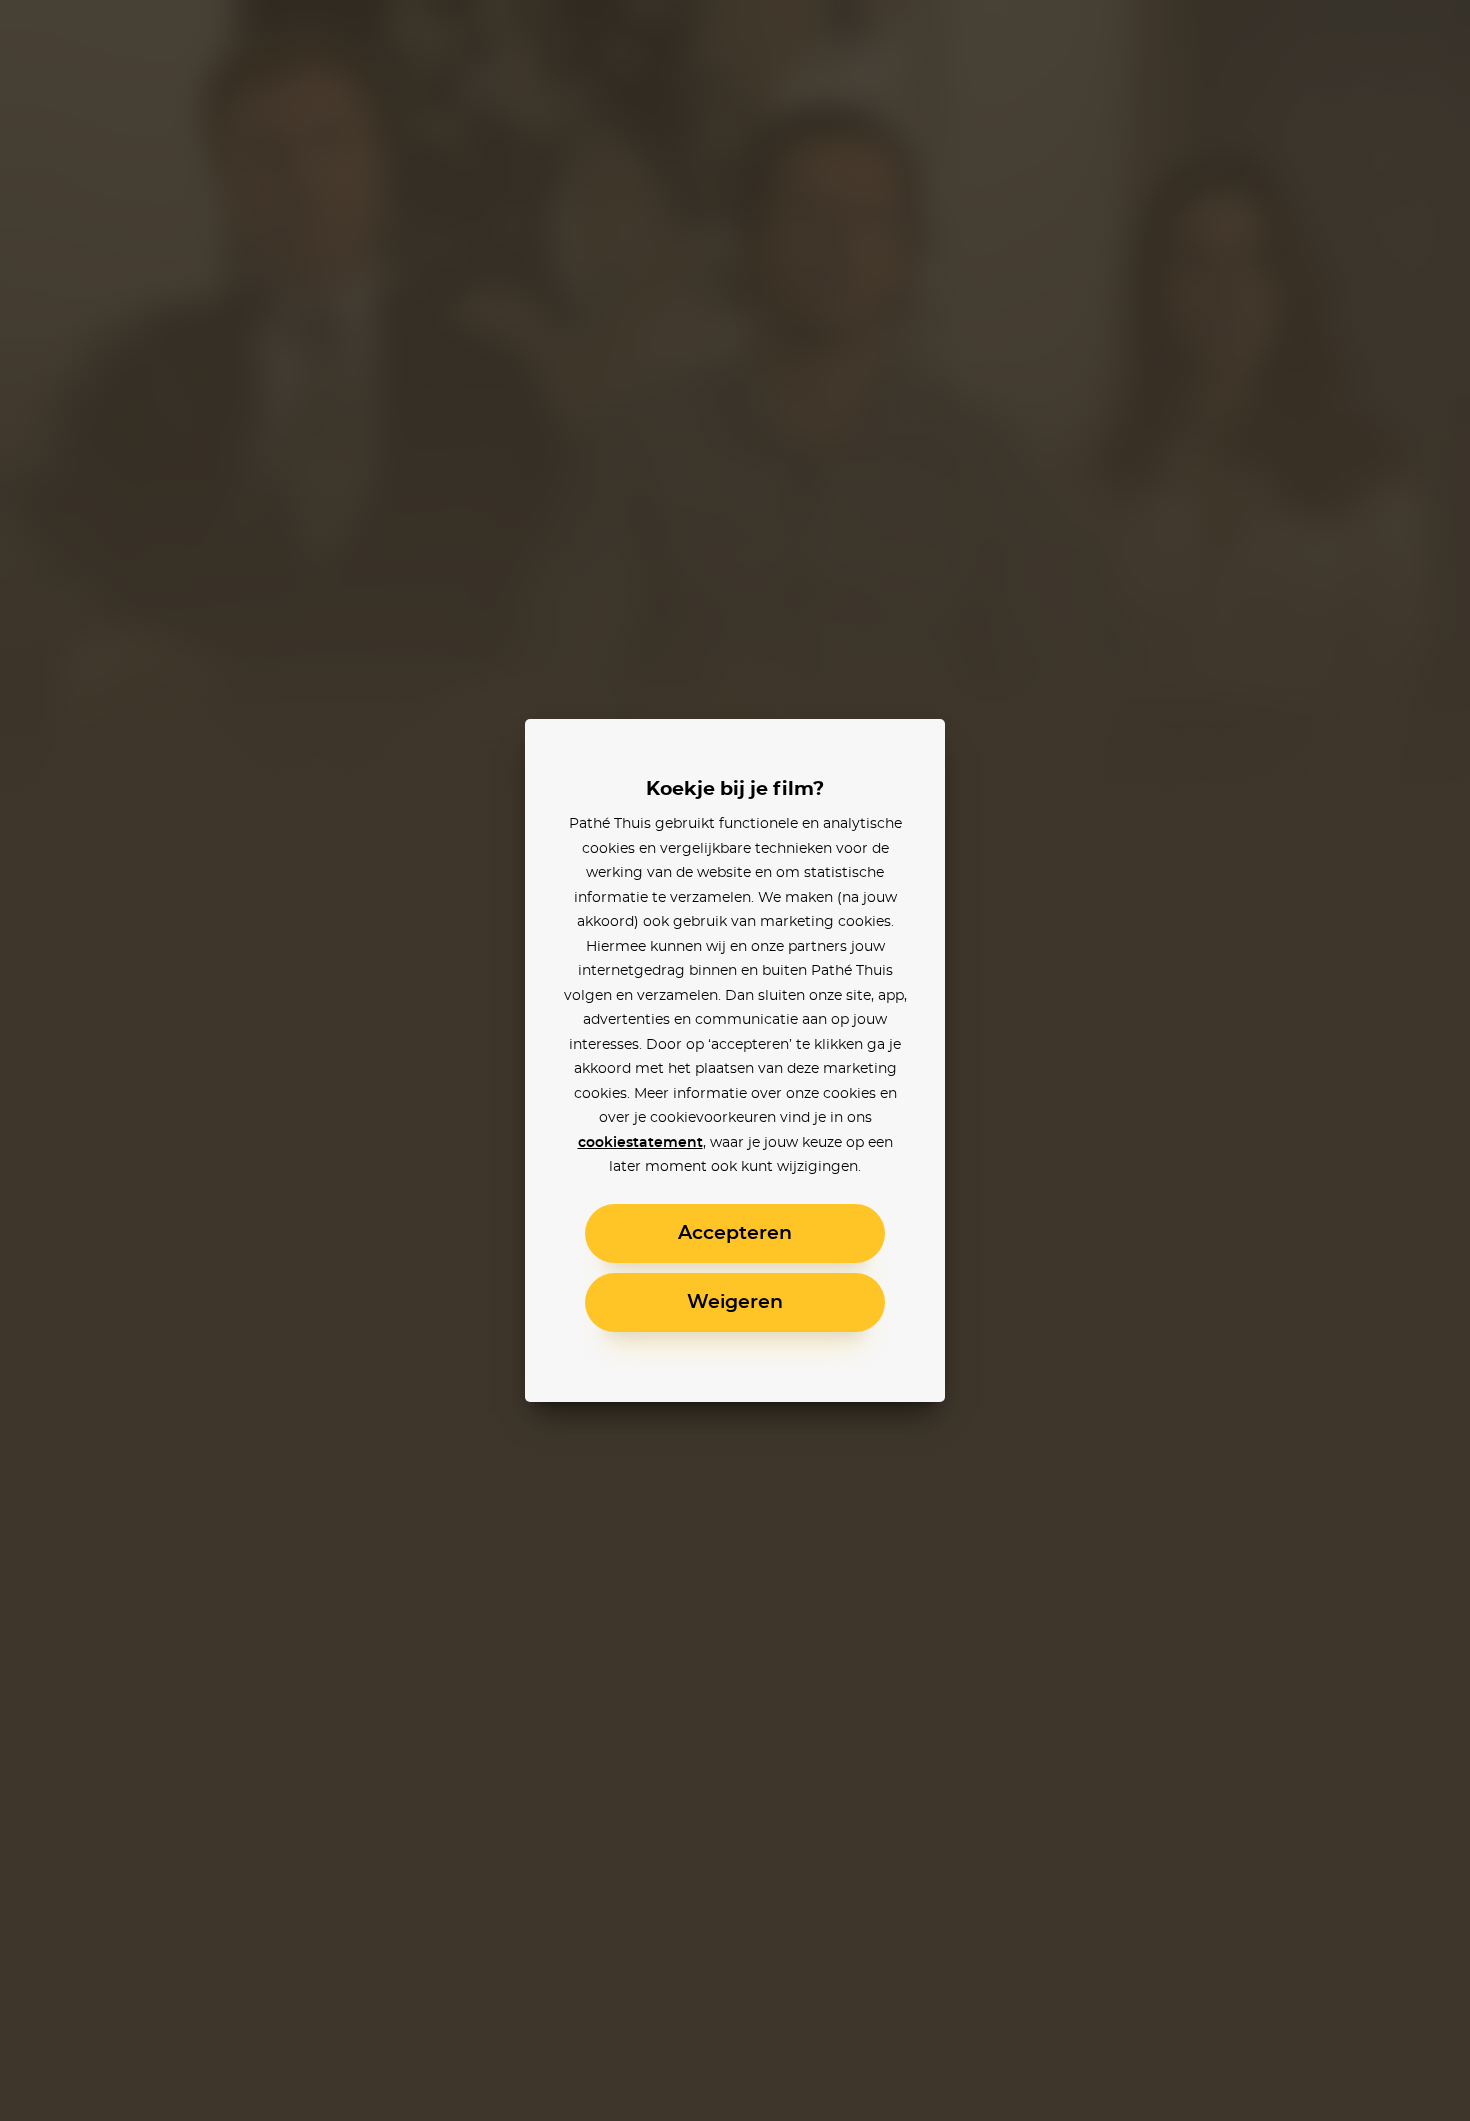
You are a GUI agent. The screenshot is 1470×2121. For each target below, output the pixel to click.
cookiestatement (640, 1143)
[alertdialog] (735, 1060)
